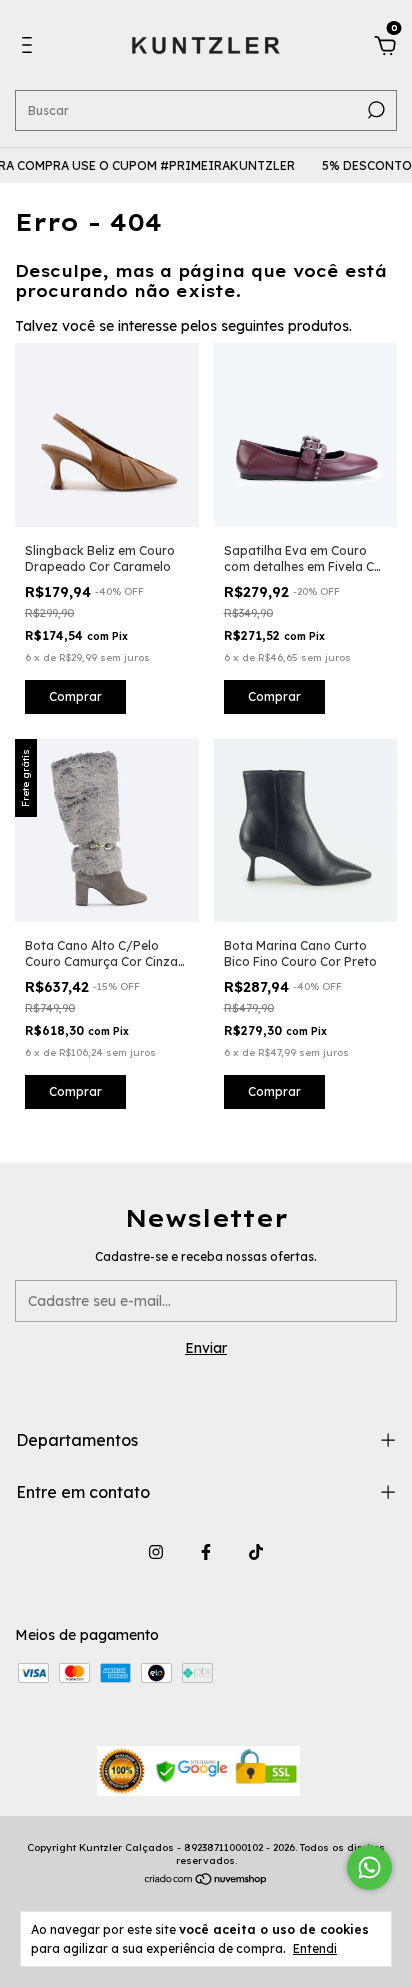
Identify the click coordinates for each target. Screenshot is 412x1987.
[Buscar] (374, 110)
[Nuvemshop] (206, 1881)
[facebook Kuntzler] (206, 1552)
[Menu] (30, 48)
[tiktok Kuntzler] (256, 1552)
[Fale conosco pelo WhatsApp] (369, 1867)
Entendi (315, 1948)
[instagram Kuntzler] (156, 1552)
